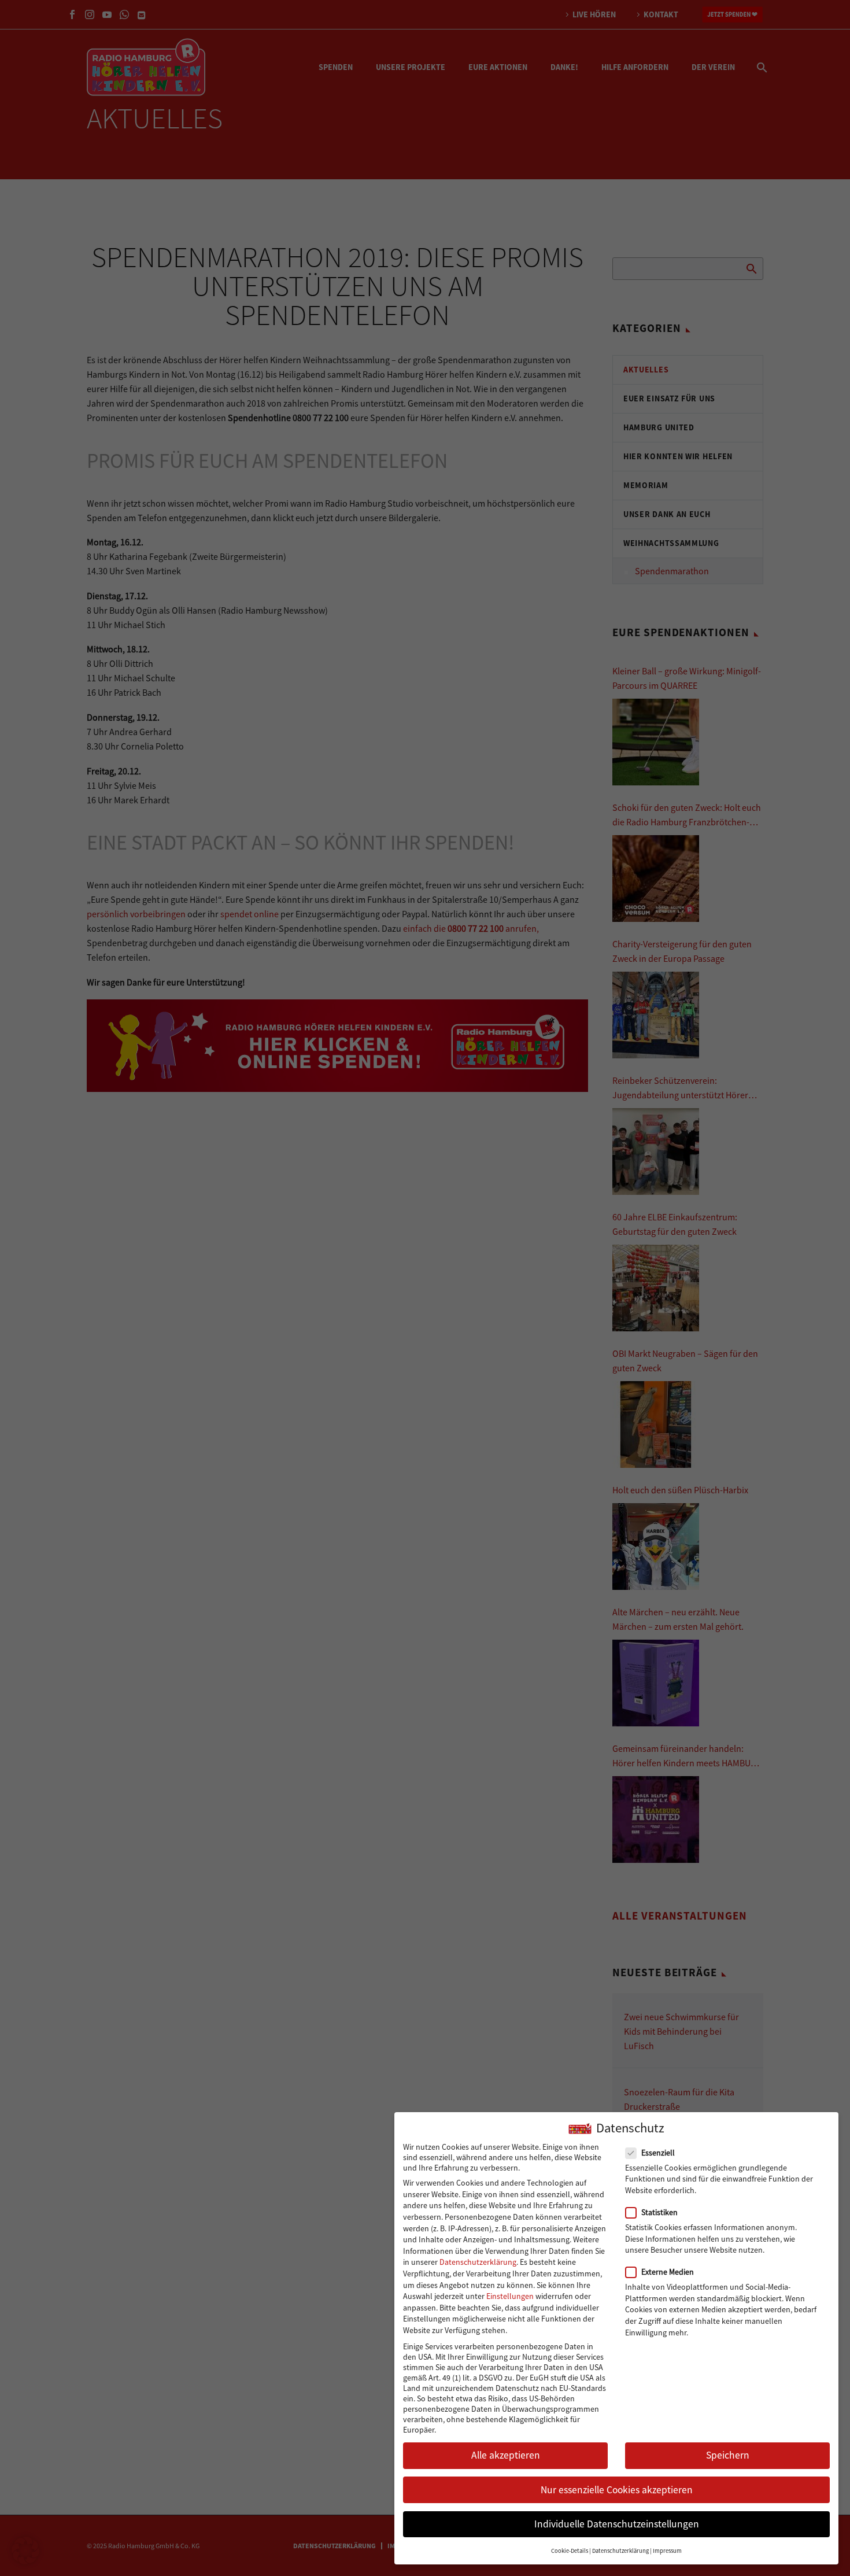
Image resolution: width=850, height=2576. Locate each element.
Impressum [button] (667, 2551)
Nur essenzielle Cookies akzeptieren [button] (617, 2490)
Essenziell (658, 2153)
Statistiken (659, 2212)
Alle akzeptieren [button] (506, 2455)
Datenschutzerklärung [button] (620, 2551)
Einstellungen (510, 2296)
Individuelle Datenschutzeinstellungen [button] (617, 2524)
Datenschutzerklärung (478, 2262)
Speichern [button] (728, 2455)
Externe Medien (668, 2272)
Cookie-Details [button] (570, 2551)
